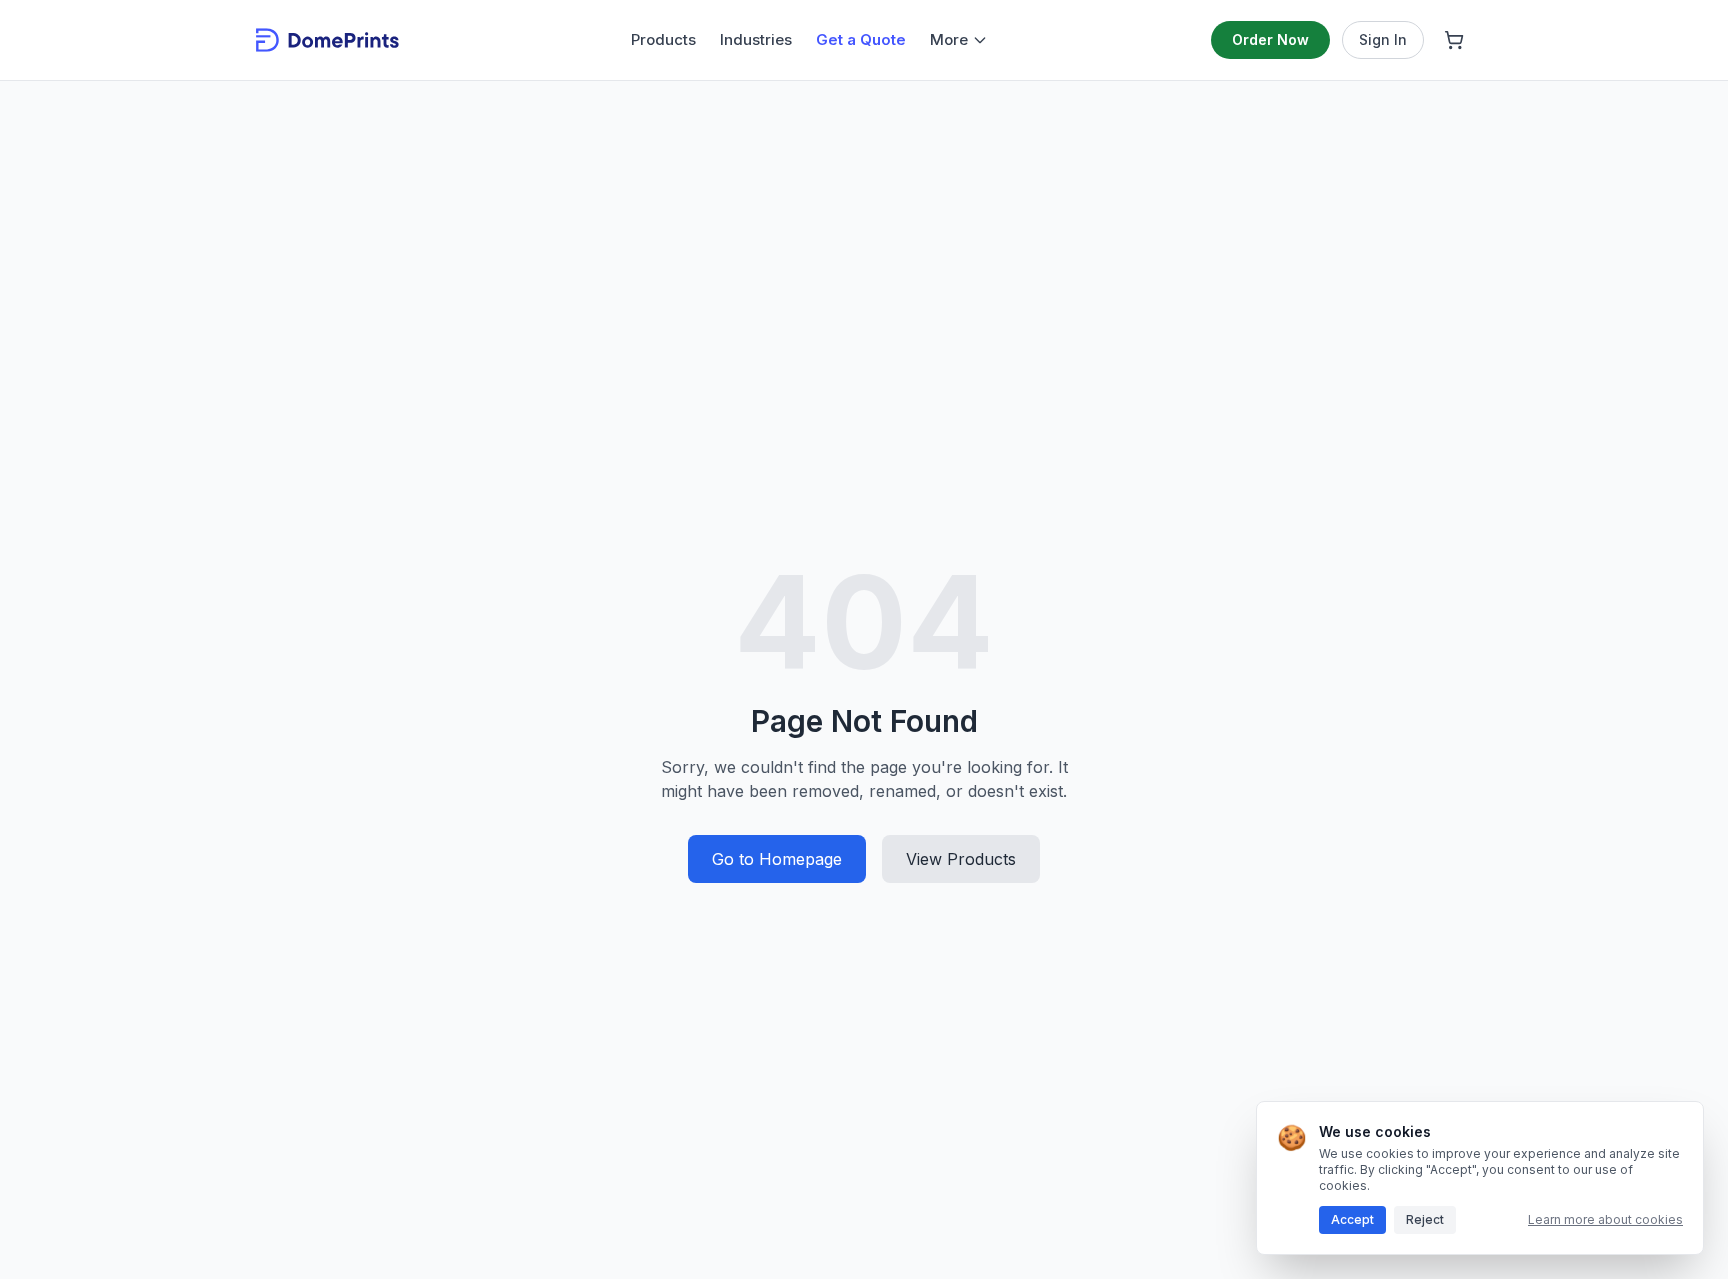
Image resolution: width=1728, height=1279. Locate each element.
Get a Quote (861, 39)
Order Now (1270, 39)
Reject (1425, 1219)
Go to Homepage (777, 859)
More (949, 39)
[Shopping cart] (1454, 40)
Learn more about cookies (1605, 1219)
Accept (1352, 1219)
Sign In (1383, 39)
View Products (961, 859)
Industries (756, 39)
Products (663, 39)
